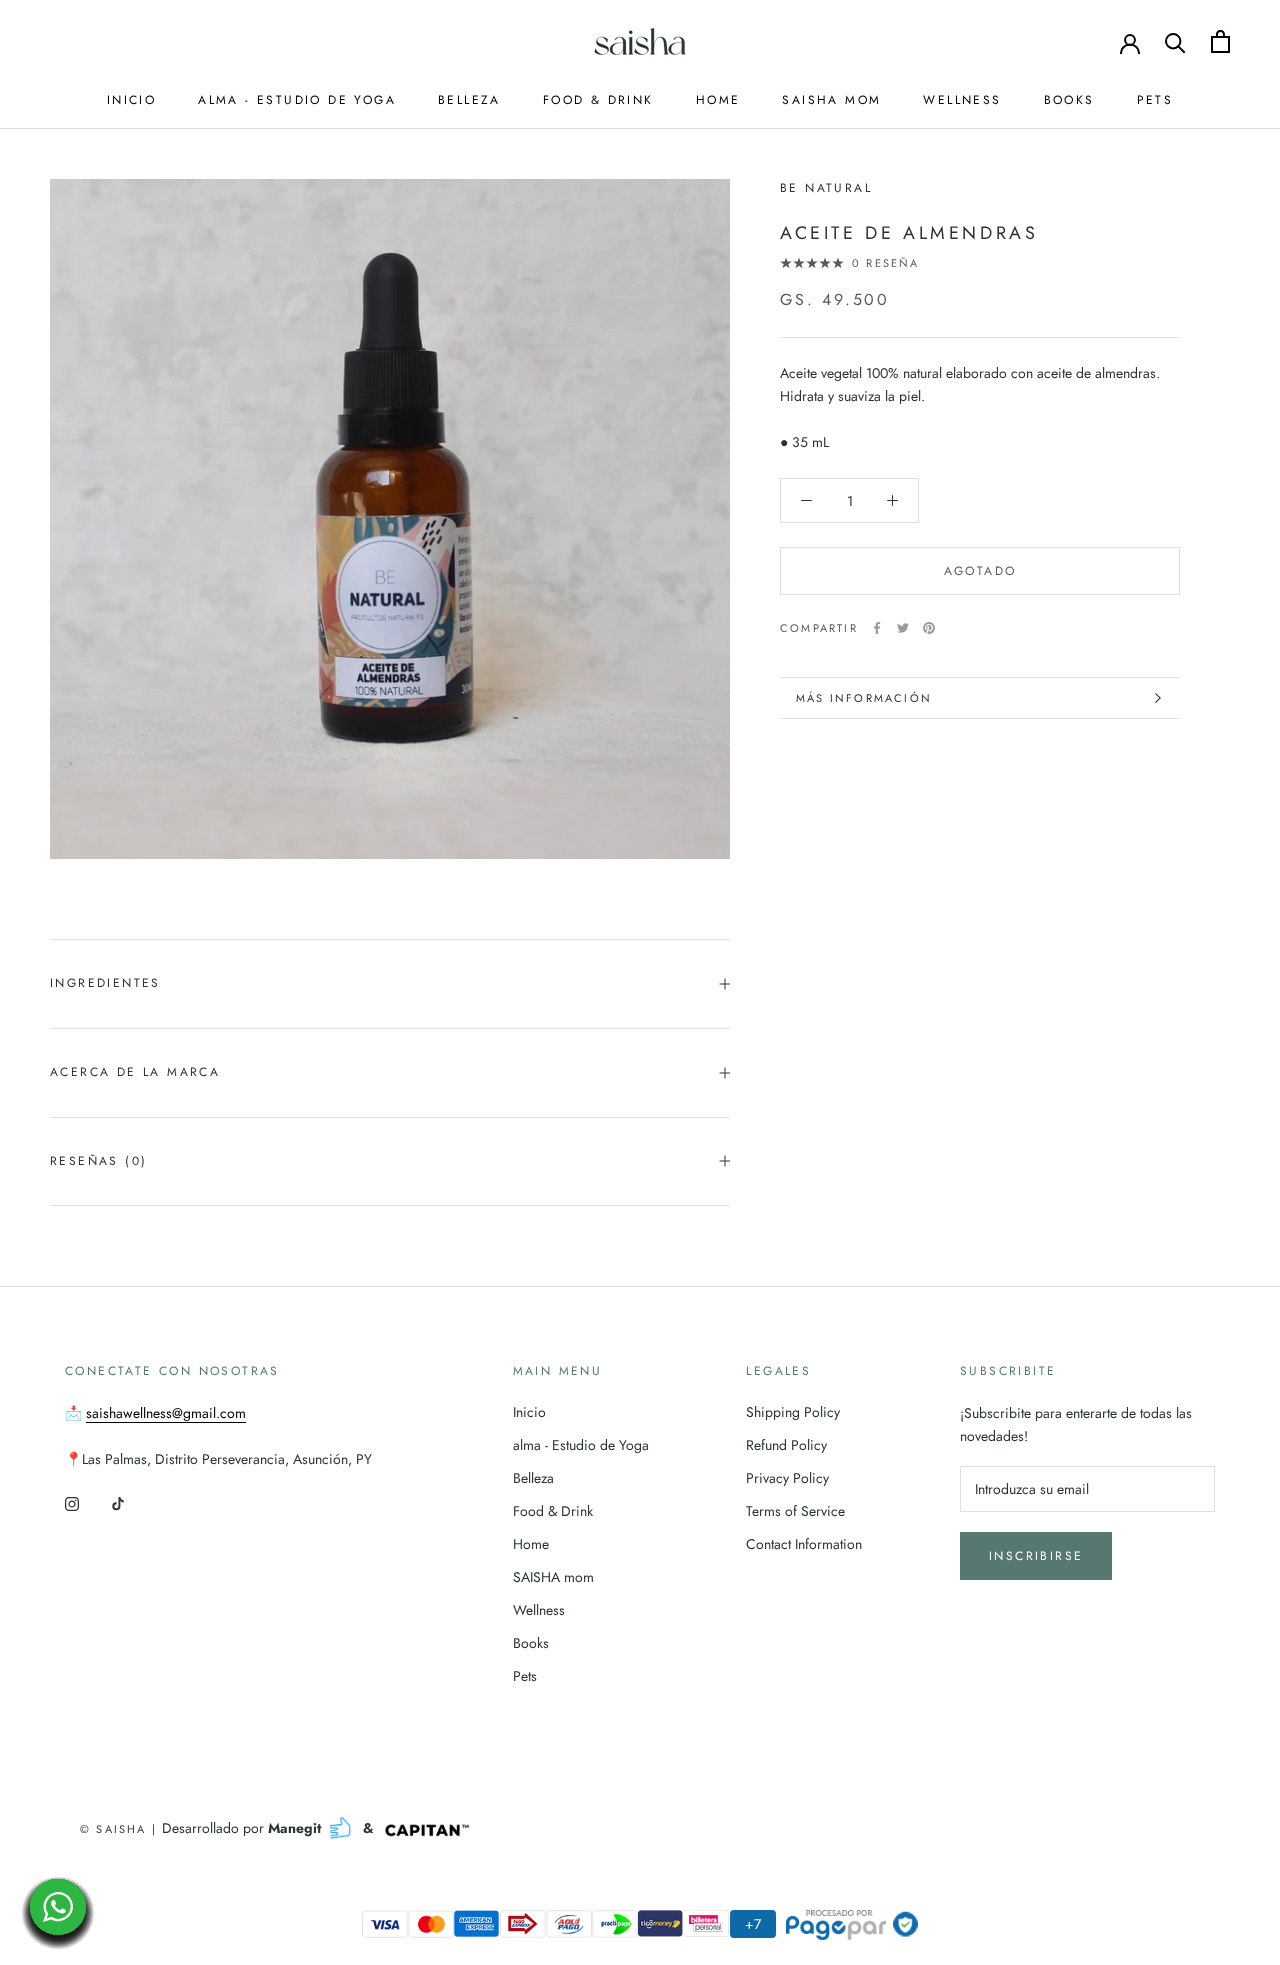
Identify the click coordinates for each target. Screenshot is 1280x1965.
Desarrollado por (243, 1828)
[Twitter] (903, 628)
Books (1069, 100)
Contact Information (804, 1544)
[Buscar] (1175, 41)
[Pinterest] (929, 628)
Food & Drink (598, 100)
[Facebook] (877, 628)
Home (718, 100)
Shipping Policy (793, 1412)
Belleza (469, 100)
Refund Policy (786, 1445)
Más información (864, 698)
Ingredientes (105, 983)
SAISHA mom (831, 100)
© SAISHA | (121, 1829)
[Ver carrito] (1220, 41)
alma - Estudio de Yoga (297, 100)
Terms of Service (795, 1511)
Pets (1155, 100)
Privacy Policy (787, 1478)
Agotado (980, 571)
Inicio (131, 100)
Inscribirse (1036, 1556)
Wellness (962, 100)
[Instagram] (72, 1502)
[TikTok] (118, 1502)
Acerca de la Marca (135, 1072)
